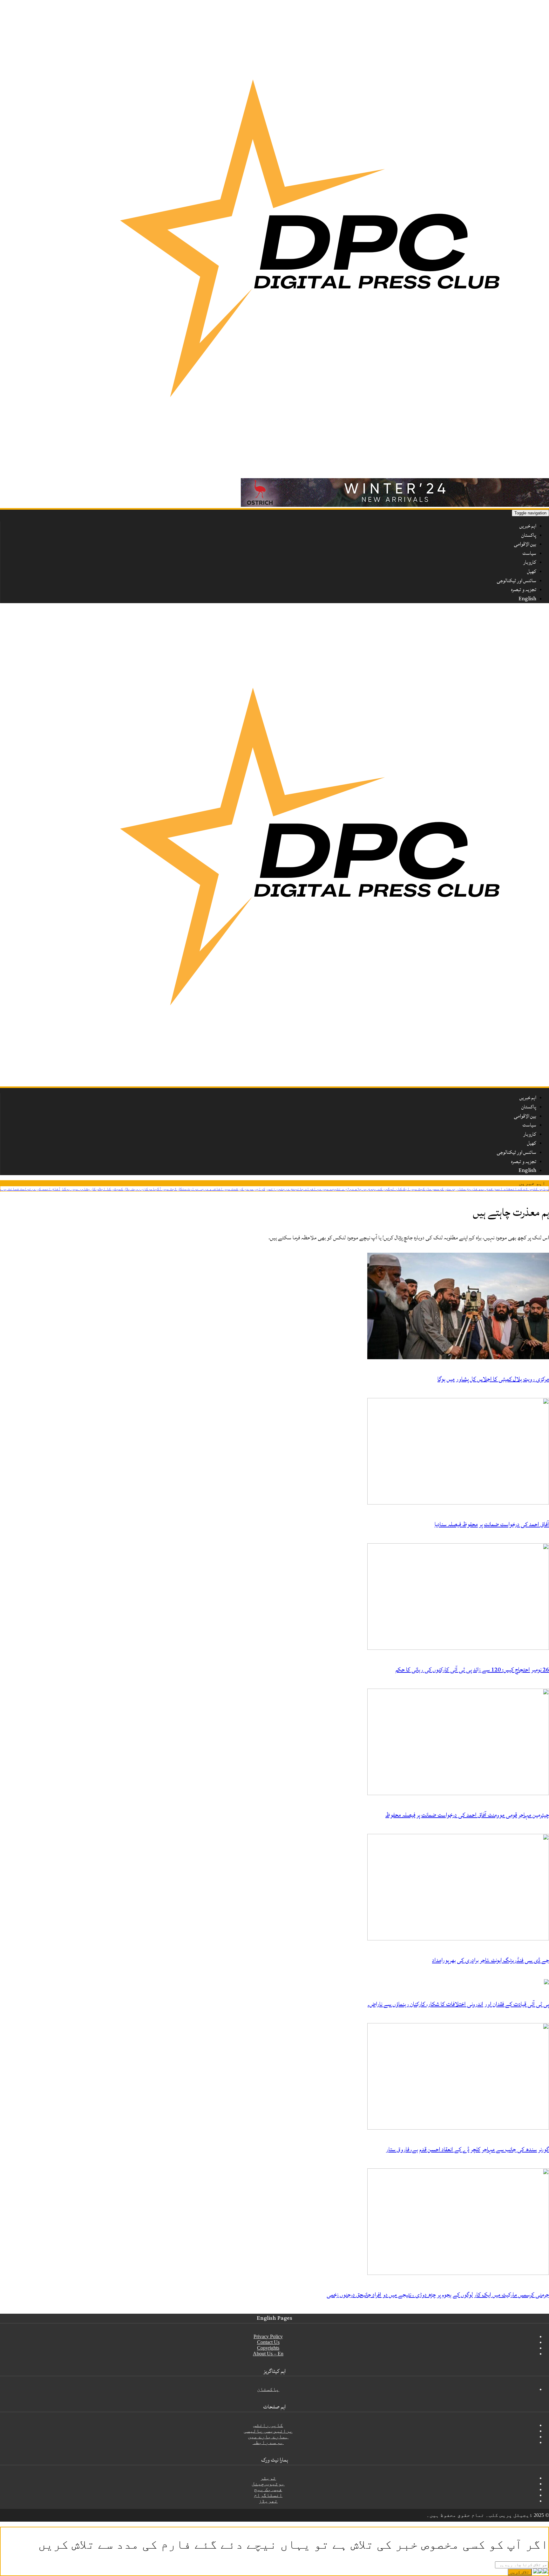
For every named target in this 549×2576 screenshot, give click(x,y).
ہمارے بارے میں (268, 2437)
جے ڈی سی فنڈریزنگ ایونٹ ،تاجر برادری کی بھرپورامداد (491, 1960)
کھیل (532, 571)
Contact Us (268, 2342)
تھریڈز (268, 2501)
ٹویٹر (268, 2478)
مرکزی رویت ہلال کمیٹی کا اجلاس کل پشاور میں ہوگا (147, 1189)
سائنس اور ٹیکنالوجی (517, 581)
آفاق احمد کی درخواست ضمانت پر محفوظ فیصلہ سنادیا (52, 1189)
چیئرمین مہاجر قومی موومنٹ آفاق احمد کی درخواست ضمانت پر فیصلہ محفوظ (467, 1815)
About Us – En (268, 2354)
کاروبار (530, 562)
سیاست (529, 553)
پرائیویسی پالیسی (268, 2431)
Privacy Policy (268, 2336)
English (527, 599)
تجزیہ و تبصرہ (524, 589)
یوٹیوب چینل (268, 2484)
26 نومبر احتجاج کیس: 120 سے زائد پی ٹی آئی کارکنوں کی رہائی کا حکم (472, 1670)
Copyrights (268, 2348)
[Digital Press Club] (311, 475)
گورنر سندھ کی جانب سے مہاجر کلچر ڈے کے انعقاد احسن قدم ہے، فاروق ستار (468, 2149)
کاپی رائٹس (268, 2425)
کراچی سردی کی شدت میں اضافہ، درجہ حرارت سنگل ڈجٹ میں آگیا (249, 1189)
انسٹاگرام (268, 2495)
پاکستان (529, 535)
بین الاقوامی (525, 544)
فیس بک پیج (268, 2489)
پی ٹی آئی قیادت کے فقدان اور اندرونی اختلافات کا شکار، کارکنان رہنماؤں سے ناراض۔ (458, 2004)
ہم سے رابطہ (268, 2442)
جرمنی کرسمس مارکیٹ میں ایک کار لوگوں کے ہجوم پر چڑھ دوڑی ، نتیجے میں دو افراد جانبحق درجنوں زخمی (401, 1189)
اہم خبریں (528, 526)
